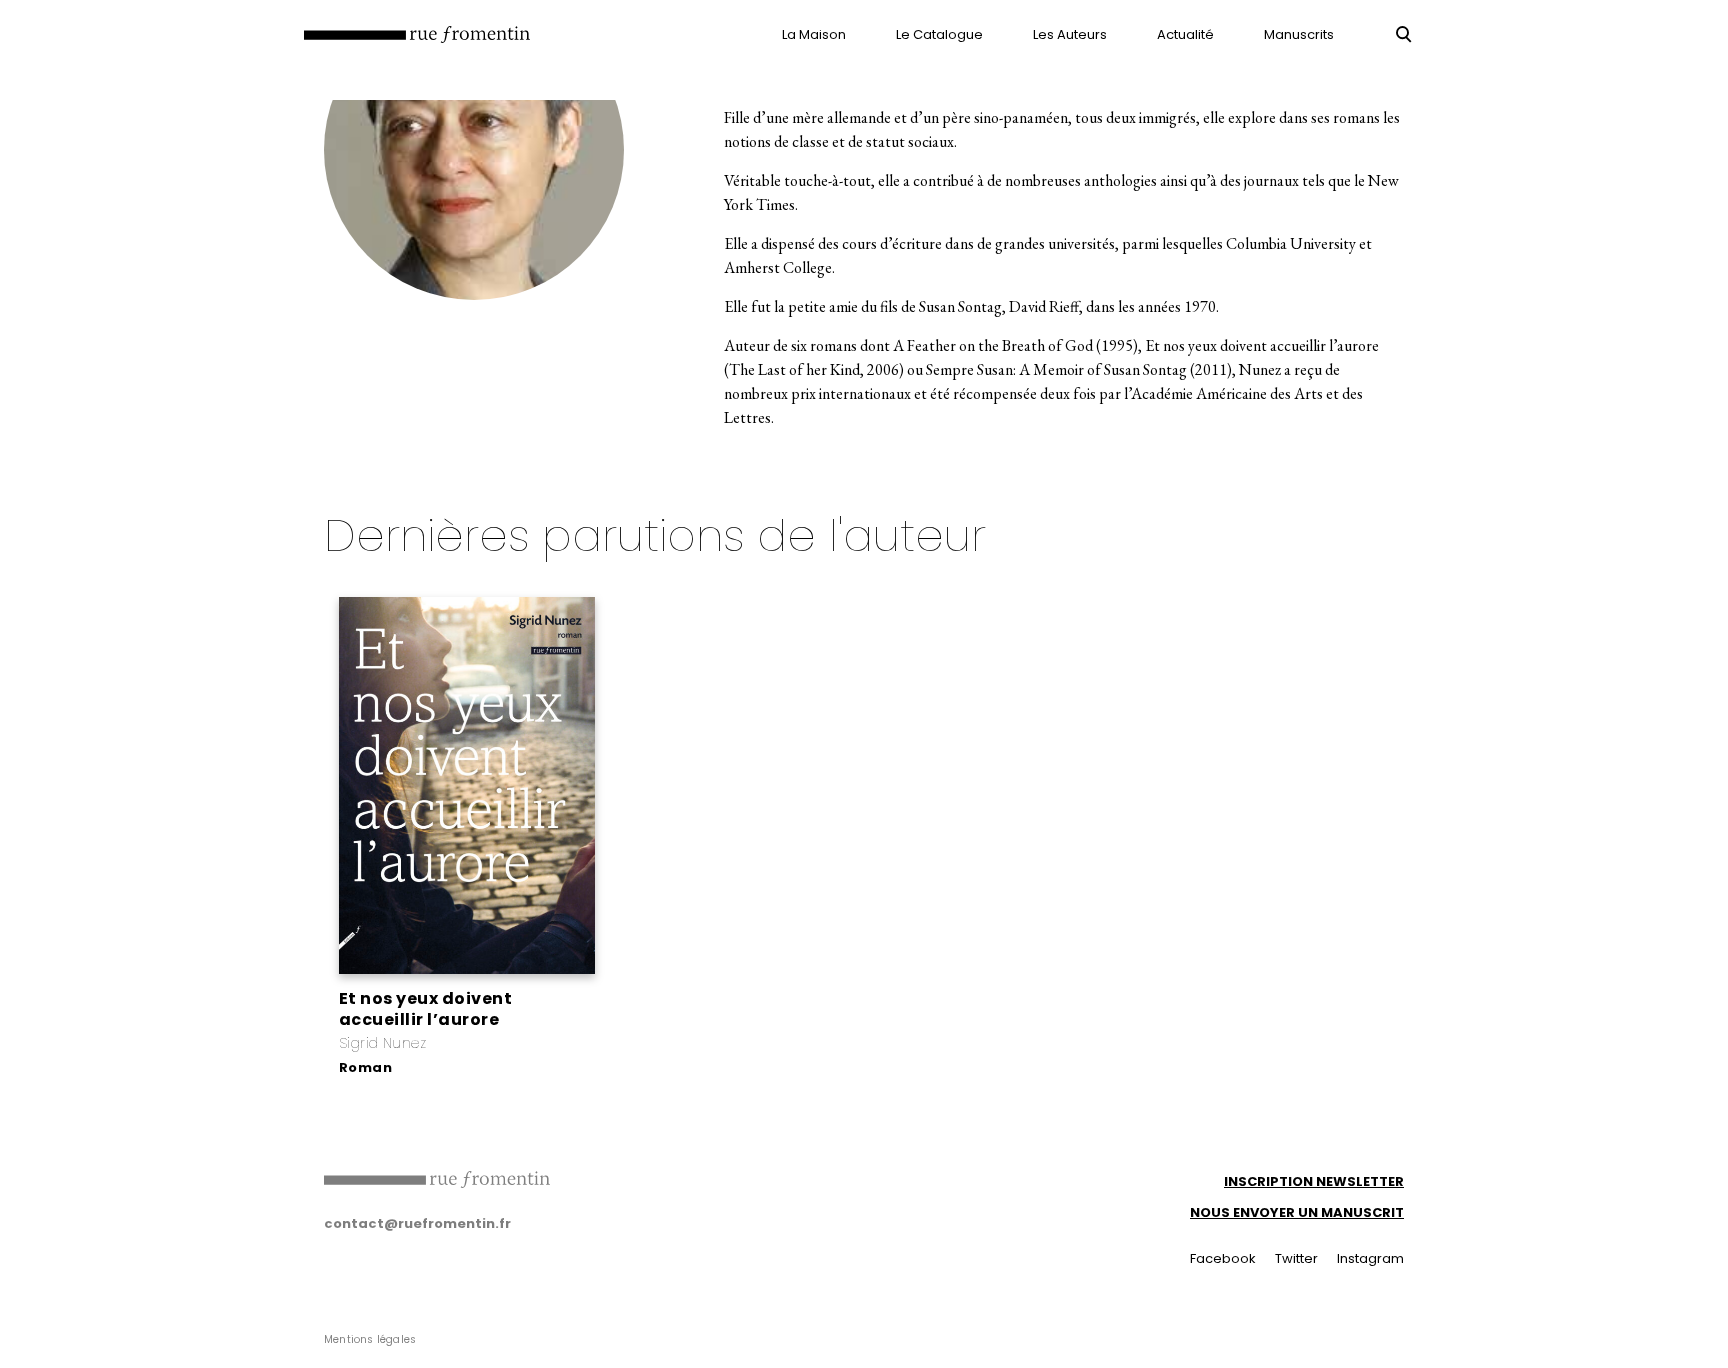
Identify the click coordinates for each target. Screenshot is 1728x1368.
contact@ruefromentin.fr (417, 1223)
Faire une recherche (1404, 34)
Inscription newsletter (1314, 1181)
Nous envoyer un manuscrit (1297, 1212)
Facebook (1223, 1258)
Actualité (1185, 34)
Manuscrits (1299, 34)
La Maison (814, 34)
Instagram (1370, 1258)
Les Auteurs (1070, 34)
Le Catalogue (939, 34)
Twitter (1296, 1258)
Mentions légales (370, 1339)
